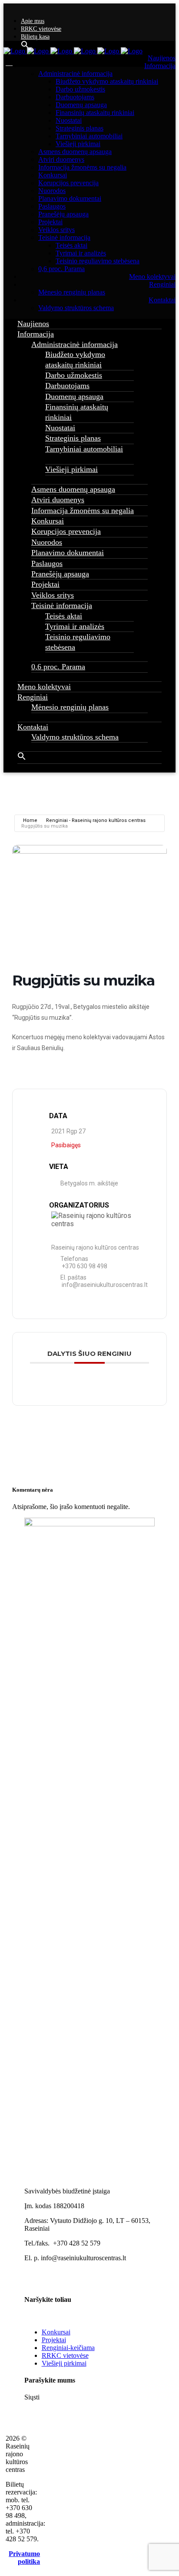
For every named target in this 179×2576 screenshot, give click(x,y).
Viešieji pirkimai (64, 2363)
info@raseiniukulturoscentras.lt (105, 1285)
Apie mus (33, 21)
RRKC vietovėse (41, 29)
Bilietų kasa (35, 37)
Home (30, 820)
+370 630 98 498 (85, 1266)
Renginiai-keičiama (68, 2348)
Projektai (54, 2340)
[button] (22, 758)
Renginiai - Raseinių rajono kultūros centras (96, 820)
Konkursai (56, 2332)
